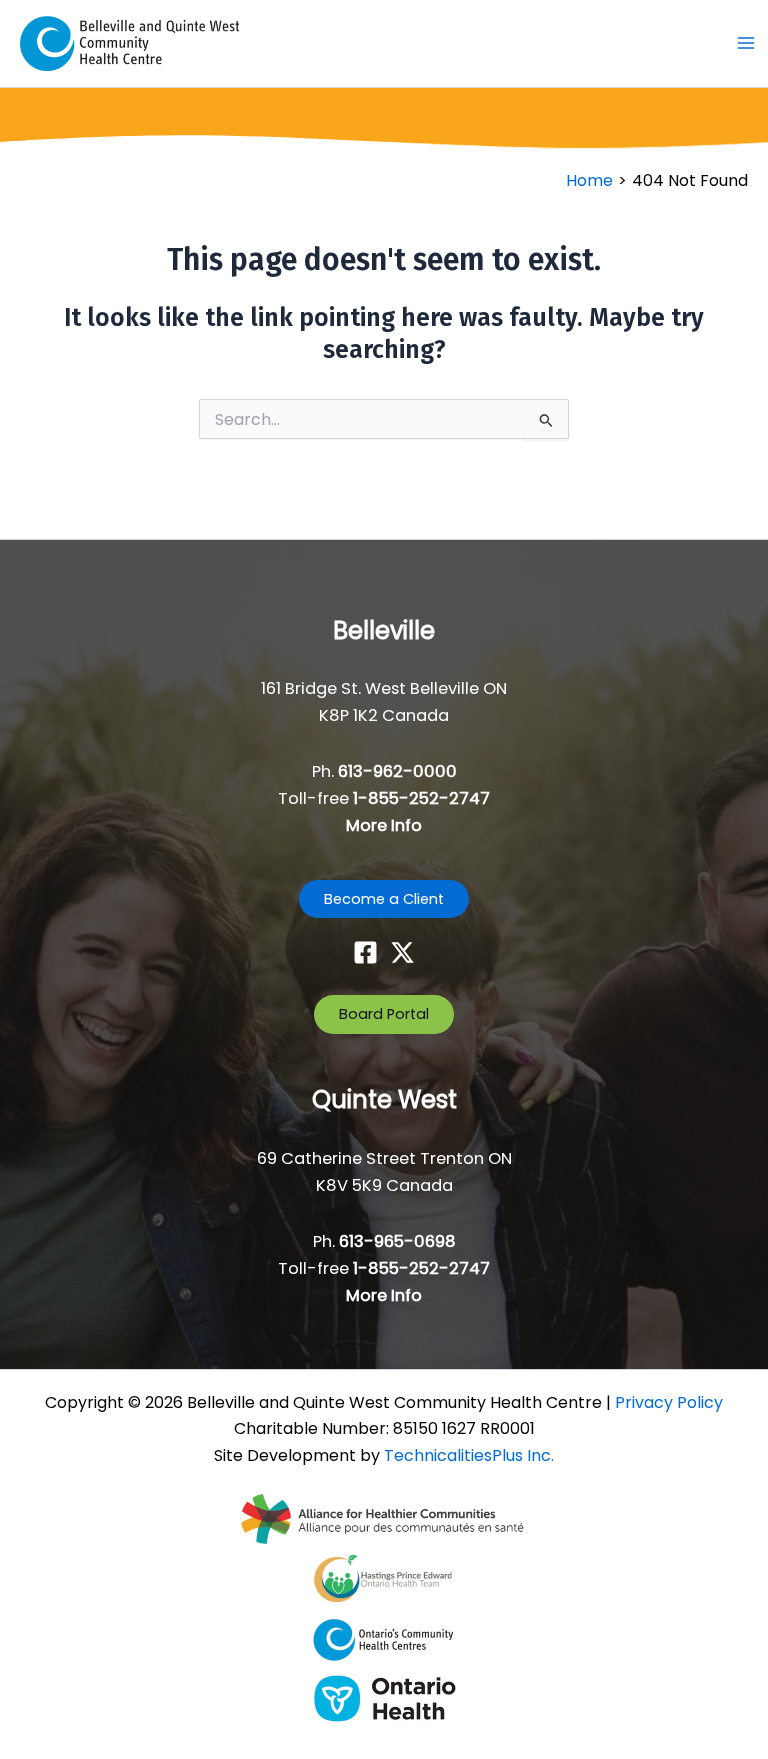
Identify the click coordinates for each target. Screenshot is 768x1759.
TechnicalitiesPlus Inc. (469, 1455)
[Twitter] (402, 952)
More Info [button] (384, 825)
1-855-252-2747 (421, 798)
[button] (384, 899)
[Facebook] (365, 952)
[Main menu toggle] (745, 43)
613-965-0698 (397, 1241)
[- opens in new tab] (384, 1518)
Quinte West (384, 1099)
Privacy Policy (669, 1402)
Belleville (384, 630)
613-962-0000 (397, 771)
